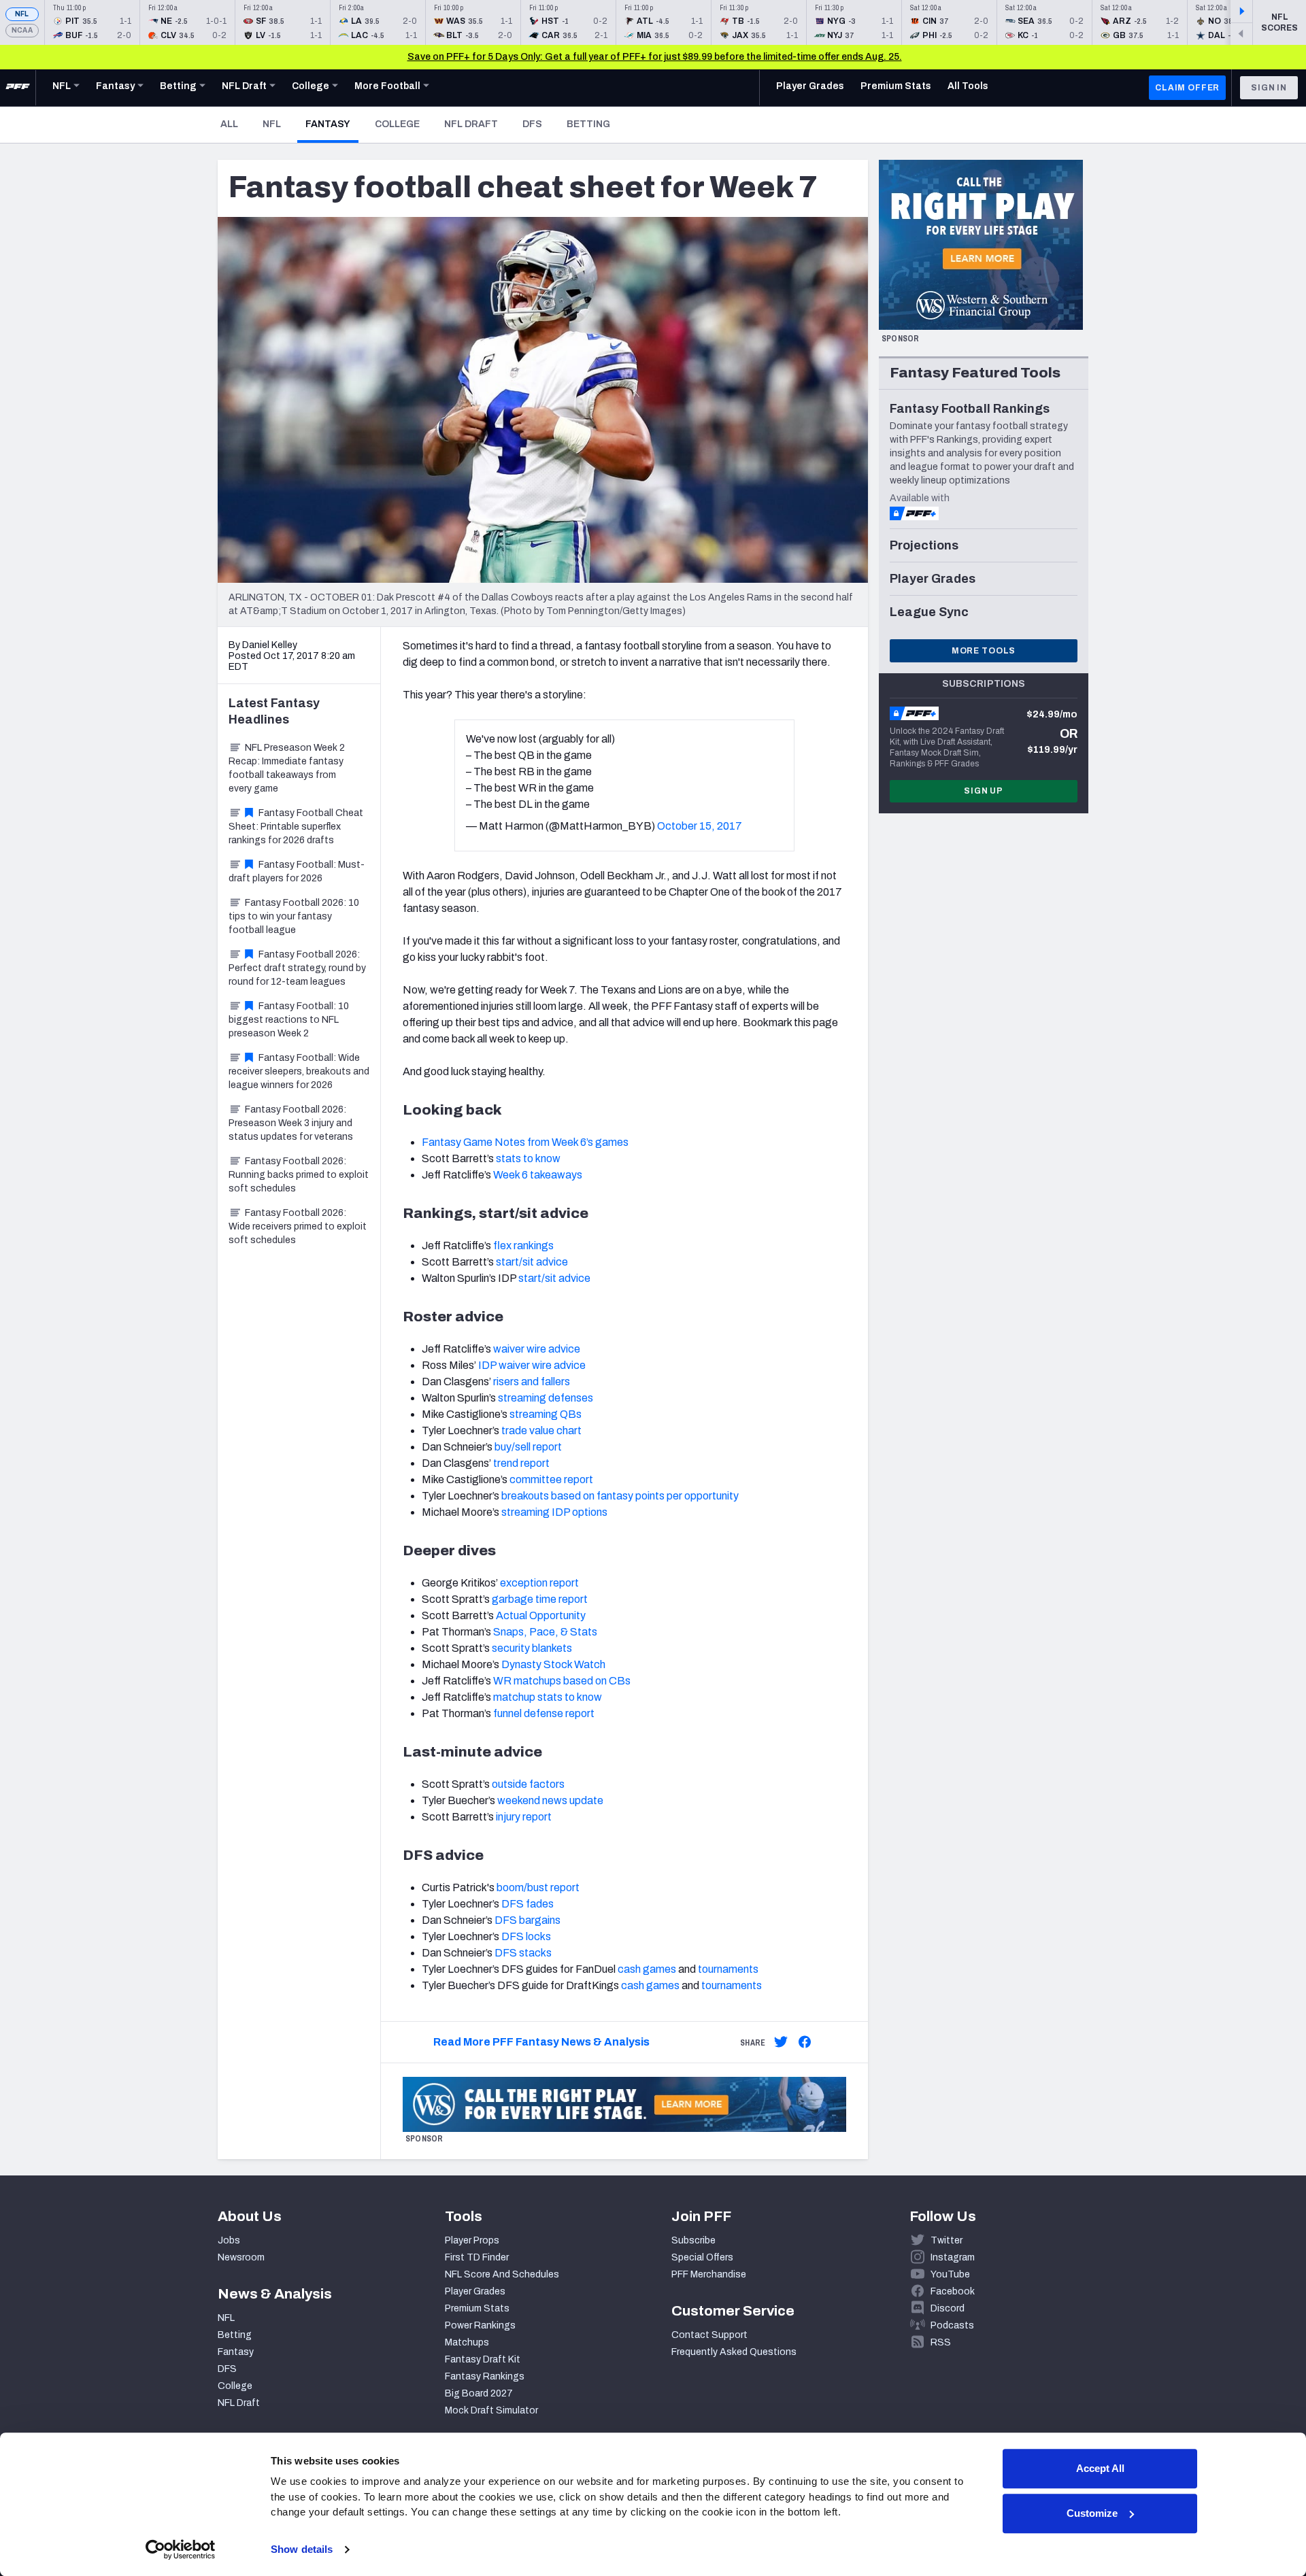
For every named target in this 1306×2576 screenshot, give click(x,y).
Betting (588, 124)
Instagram (953, 2257)
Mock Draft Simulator (491, 2410)
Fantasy (332, 124)
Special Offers (702, 2257)
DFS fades (528, 1904)
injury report (524, 1817)
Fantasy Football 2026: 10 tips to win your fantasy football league (294, 916)
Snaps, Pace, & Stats (545, 1632)
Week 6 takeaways (538, 1175)
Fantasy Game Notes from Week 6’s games (525, 1142)
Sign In (1269, 88)
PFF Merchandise (709, 2274)
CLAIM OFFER (1187, 88)
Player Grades (475, 2291)
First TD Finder (477, 2257)
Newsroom (241, 2257)
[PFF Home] (18, 88)
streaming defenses (546, 1398)
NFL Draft (471, 124)
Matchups (467, 2342)
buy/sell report (528, 1447)
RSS (941, 2342)
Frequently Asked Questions (734, 2352)
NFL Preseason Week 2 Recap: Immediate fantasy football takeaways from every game (287, 768)
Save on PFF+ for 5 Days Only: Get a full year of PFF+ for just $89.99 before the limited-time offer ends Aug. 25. (655, 57)
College (397, 124)
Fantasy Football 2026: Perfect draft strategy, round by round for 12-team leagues (297, 968)
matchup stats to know (548, 1697)
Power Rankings (480, 2325)
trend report (521, 1463)
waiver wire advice (537, 1349)
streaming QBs (546, 1414)
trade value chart (541, 1430)
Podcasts (952, 2325)
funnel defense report (544, 1713)
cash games (647, 1969)
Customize (1092, 2513)
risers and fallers (532, 1382)
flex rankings (523, 1245)
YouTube (950, 2274)
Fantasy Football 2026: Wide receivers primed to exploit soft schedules (298, 1226)
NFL (22, 14)
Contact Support (709, 2335)
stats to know (528, 1158)
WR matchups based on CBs (562, 1681)
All (229, 124)
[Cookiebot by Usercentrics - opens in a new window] (181, 2549)
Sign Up (984, 791)
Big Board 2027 (479, 2393)
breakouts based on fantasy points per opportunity (620, 1496)
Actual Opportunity (541, 1615)
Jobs (229, 2240)
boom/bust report (538, 1887)
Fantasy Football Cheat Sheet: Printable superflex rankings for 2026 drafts (296, 827)
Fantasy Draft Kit (483, 2359)
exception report (539, 1583)
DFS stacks (523, 1953)
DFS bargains (528, 1920)
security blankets (532, 1648)
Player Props (472, 2240)
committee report (551, 1479)
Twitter (947, 2240)
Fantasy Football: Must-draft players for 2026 (297, 871)
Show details (302, 2549)
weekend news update (550, 1800)
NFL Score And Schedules (502, 2274)
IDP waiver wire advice (532, 1365)
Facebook (953, 2291)
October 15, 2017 (700, 826)
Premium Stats (477, 2308)
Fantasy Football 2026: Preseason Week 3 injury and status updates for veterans (291, 1123)
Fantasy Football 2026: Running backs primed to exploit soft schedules (299, 1175)
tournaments (728, 1969)
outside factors (528, 1784)
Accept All (1100, 2468)
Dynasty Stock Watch (553, 1664)
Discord (948, 2308)
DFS (532, 124)
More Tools (984, 651)
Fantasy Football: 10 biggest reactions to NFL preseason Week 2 (289, 1020)
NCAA (22, 30)
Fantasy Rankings (485, 2376)
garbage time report (540, 1599)
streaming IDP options (554, 1512)
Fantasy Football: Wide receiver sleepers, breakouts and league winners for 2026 (299, 1071)
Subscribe (693, 2240)
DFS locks (526, 1936)
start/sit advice (532, 1262)
